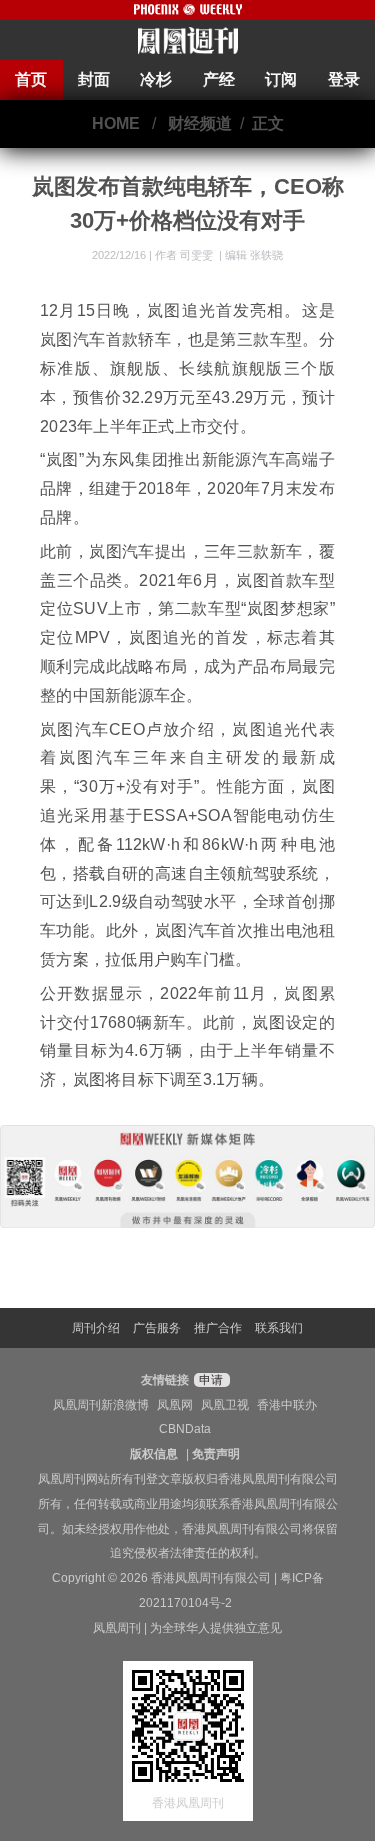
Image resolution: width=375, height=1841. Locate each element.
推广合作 (218, 1328)
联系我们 (279, 1328)
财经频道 (200, 123)
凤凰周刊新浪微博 (101, 1405)
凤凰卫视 (225, 1405)
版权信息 (154, 1454)
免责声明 (216, 1454)
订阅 (281, 79)
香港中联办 (287, 1405)
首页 (31, 79)
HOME (116, 123)
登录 (344, 79)
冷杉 (156, 79)
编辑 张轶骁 (254, 255)
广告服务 (157, 1328)
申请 (209, 1380)
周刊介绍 (96, 1328)
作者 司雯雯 (185, 255)
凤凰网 (175, 1405)
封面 (94, 79)
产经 (219, 79)
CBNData (185, 1429)
